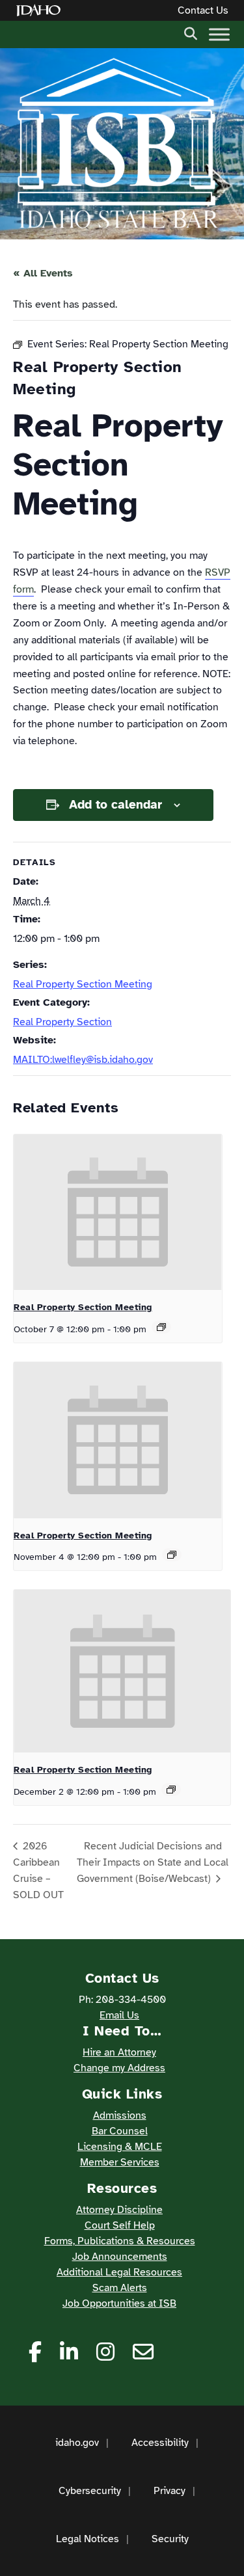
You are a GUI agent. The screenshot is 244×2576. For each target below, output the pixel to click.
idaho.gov (77, 2443)
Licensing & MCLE (120, 2147)
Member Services (120, 2162)
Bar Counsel (120, 2131)
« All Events (43, 273)
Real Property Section (62, 1022)
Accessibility (160, 2443)
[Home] (41, 11)
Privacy (169, 2491)
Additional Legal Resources (119, 2272)
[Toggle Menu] (219, 34)
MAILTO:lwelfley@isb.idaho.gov (83, 1060)
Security (170, 2539)
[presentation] (118, 1213)
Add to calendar (115, 805)
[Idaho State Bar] (117, 144)
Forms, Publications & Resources (120, 2241)
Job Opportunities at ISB (119, 2303)
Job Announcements (120, 2257)
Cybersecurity (90, 2491)
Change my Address (119, 2068)
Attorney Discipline (119, 2210)
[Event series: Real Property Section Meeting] (161, 1327)
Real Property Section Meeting (83, 984)
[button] (191, 33)
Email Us (119, 2015)
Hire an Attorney (119, 2052)
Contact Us (203, 10)
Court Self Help (120, 2225)
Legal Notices (88, 2539)
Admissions (120, 2115)
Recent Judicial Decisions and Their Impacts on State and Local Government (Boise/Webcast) (153, 1862)
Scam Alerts (120, 2288)
